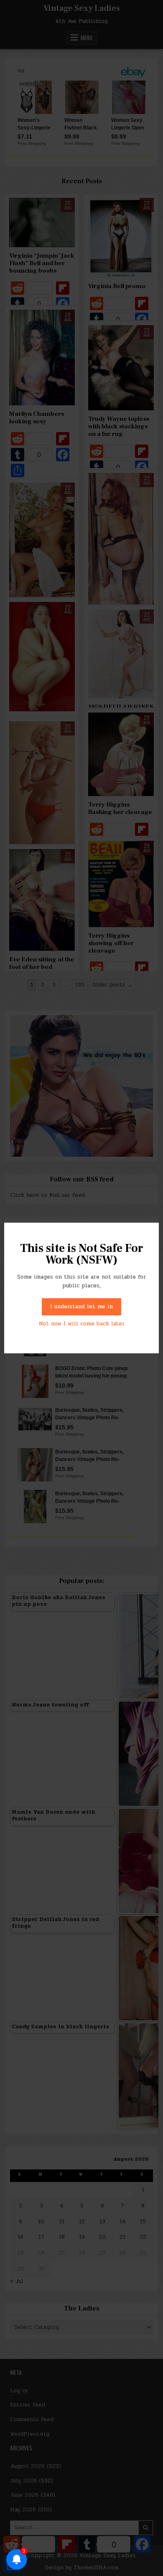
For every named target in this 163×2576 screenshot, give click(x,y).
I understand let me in (81, 1307)
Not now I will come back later (82, 1324)
